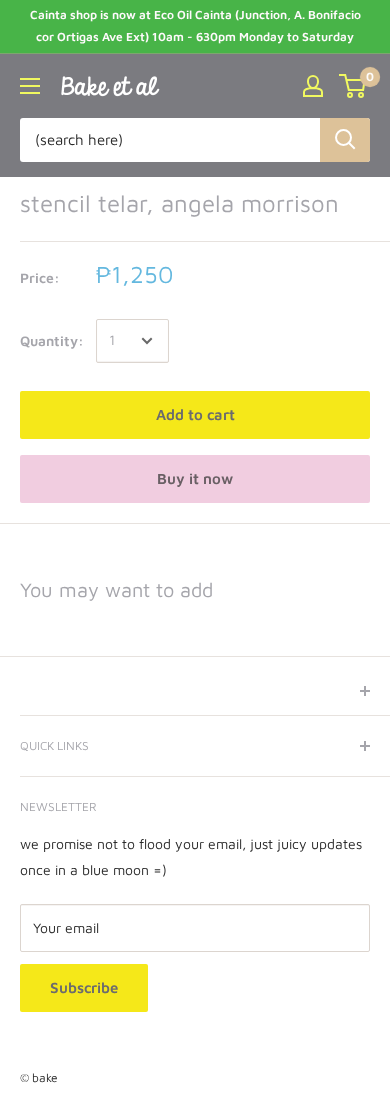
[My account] (313, 86)
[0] (353, 86)
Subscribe (84, 987)
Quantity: (52, 340)
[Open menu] (30, 86)
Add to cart (195, 414)
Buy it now (195, 478)
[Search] (345, 140)
